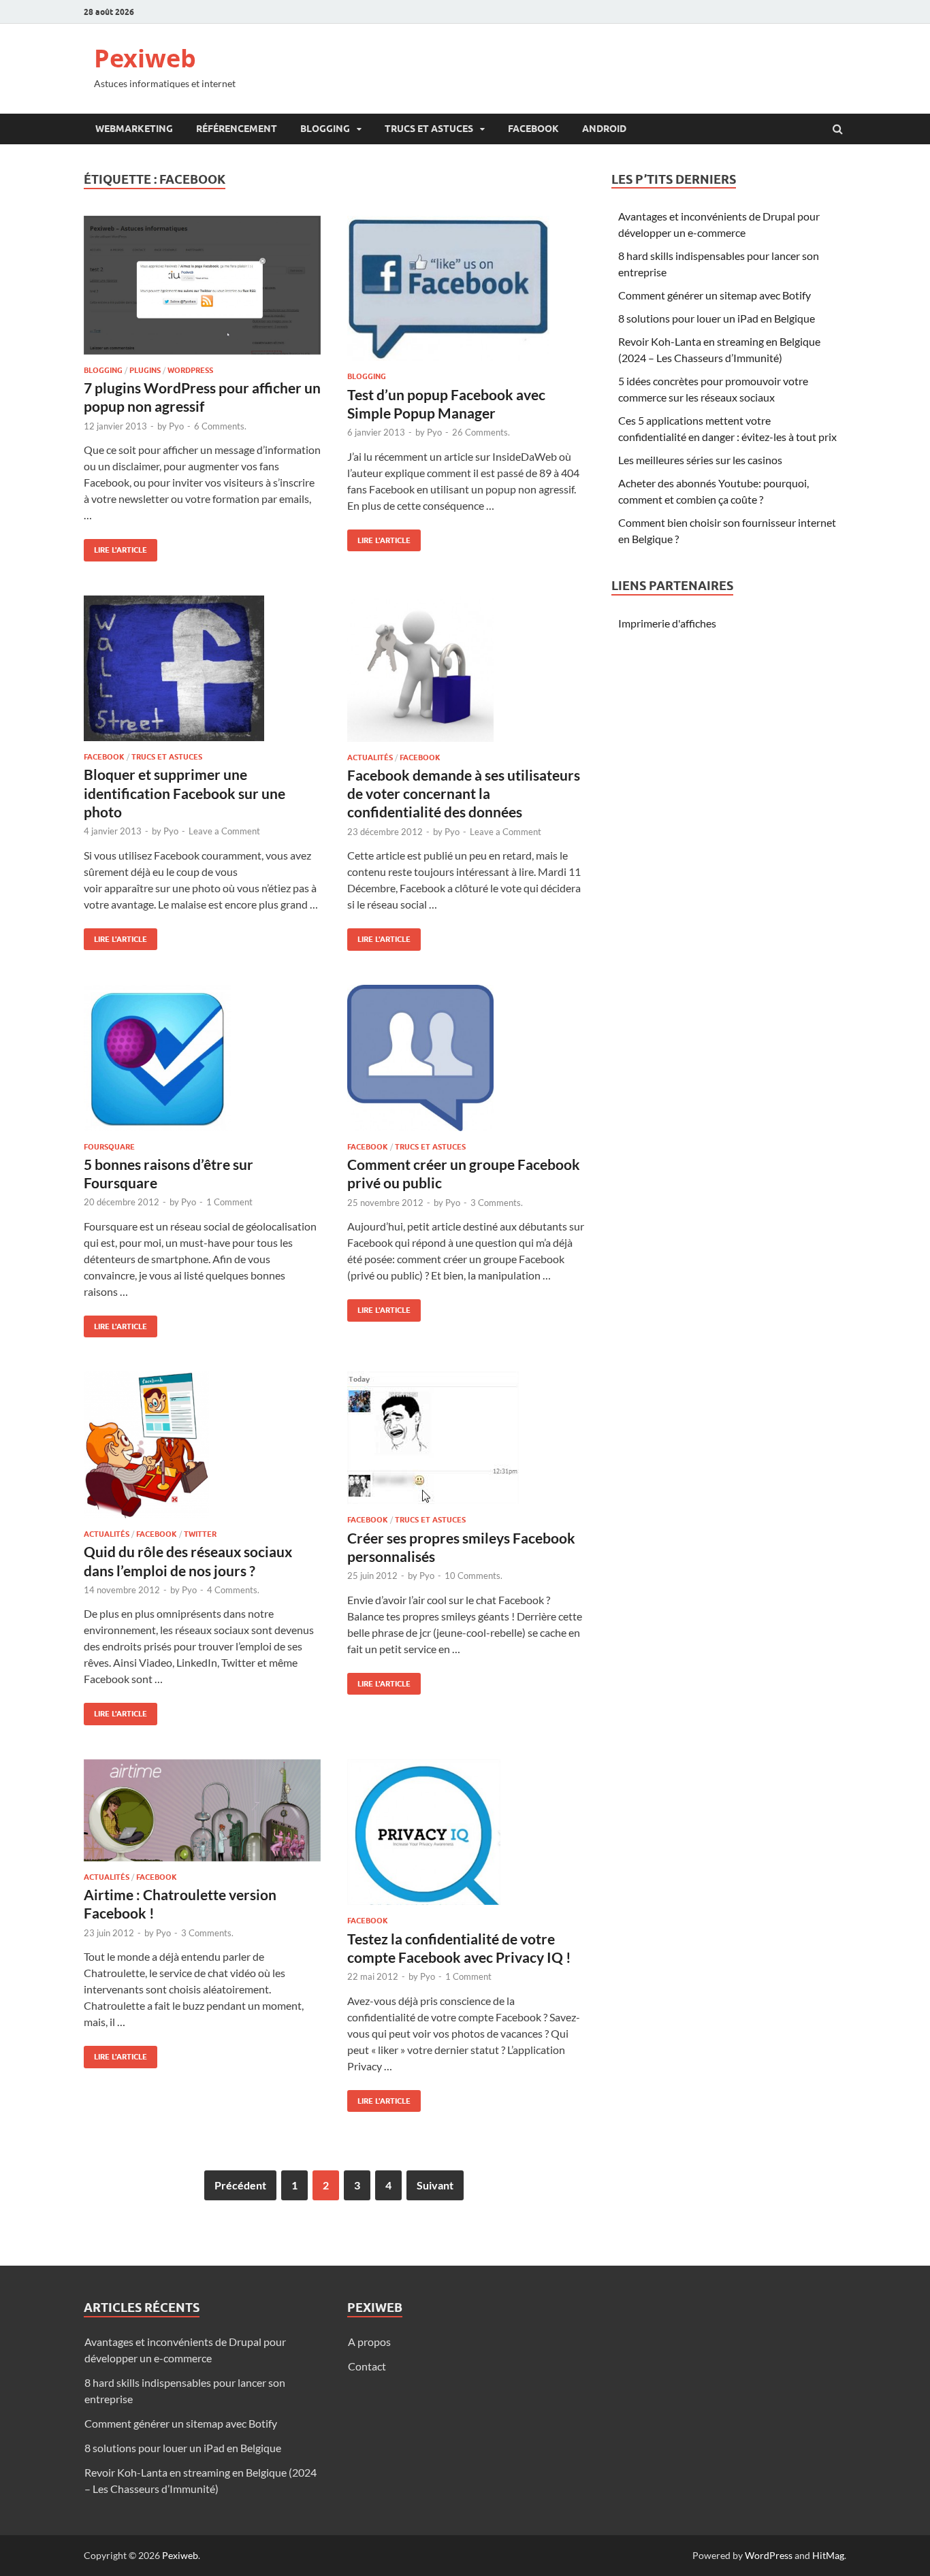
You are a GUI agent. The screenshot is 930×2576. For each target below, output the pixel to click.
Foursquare (109, 1147)
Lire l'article (115, 547)
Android (604, 129)
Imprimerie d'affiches (667, 623)
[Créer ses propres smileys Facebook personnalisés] (466, 1443)
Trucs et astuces (429, 129)
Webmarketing (134, 129)
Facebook (533, 129)
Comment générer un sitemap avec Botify (715, 295)
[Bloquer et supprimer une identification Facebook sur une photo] (202, 674)
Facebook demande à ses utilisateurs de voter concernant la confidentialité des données (464, 794)
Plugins (145, 370)
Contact (367, 2366)
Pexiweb (145, 58)
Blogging (325, 129)
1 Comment (229, 1202)
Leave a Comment (224, 831)
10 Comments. (474, 1576)
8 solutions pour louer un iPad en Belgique (717, 318)
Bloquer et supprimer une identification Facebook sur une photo (185, 793)
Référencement (237, 129)
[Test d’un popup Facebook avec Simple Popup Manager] (466, 294)
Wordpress (190, 370)
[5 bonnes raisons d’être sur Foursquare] (202, 1063)
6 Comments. (220, 426)
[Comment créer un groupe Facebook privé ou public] (466, 1063)
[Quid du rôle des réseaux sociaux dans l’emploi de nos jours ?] (202, 1450)
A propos (369, 2342)
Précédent (240, 2185)
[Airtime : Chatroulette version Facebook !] (202, 1816)
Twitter (200, 1534)
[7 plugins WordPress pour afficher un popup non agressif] (202, 291)
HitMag (828, 2555)
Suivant (435, 2185)
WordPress (769, 2555)
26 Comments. (481, 432)
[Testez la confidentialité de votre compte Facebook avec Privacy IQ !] (466, 1838)
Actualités (370, 757)
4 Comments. (233, 1590)
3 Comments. (497, 1203)
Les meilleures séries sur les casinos (700, 460)
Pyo (176, 426)
